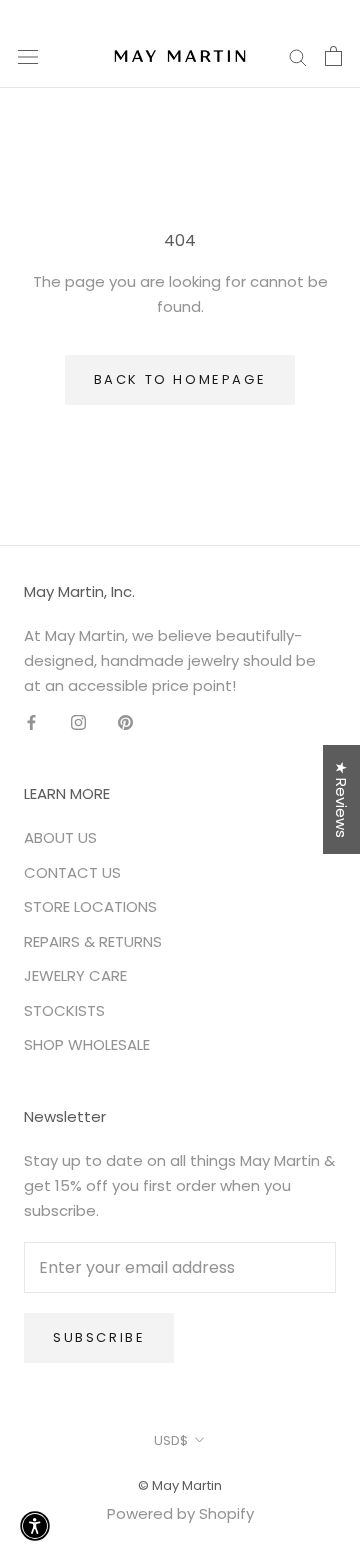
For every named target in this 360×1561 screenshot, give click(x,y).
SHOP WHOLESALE (87, 1044)
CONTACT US (72, 872)
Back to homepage (180, 379)
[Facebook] (31, 722)
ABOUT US (60, 837)
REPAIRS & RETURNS (93, 941)
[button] (35, 1526)
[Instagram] (78, 722)
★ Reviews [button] (341, 799)
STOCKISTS (64, 1010)
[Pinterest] (125, 722)
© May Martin (180, 1485)
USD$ (171, 1440)
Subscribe (99, 1337)
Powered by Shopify (180, 1513)
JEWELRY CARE (75, 975)
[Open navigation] (28, 56)
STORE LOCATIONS (90, 906)
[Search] (298, 55)
